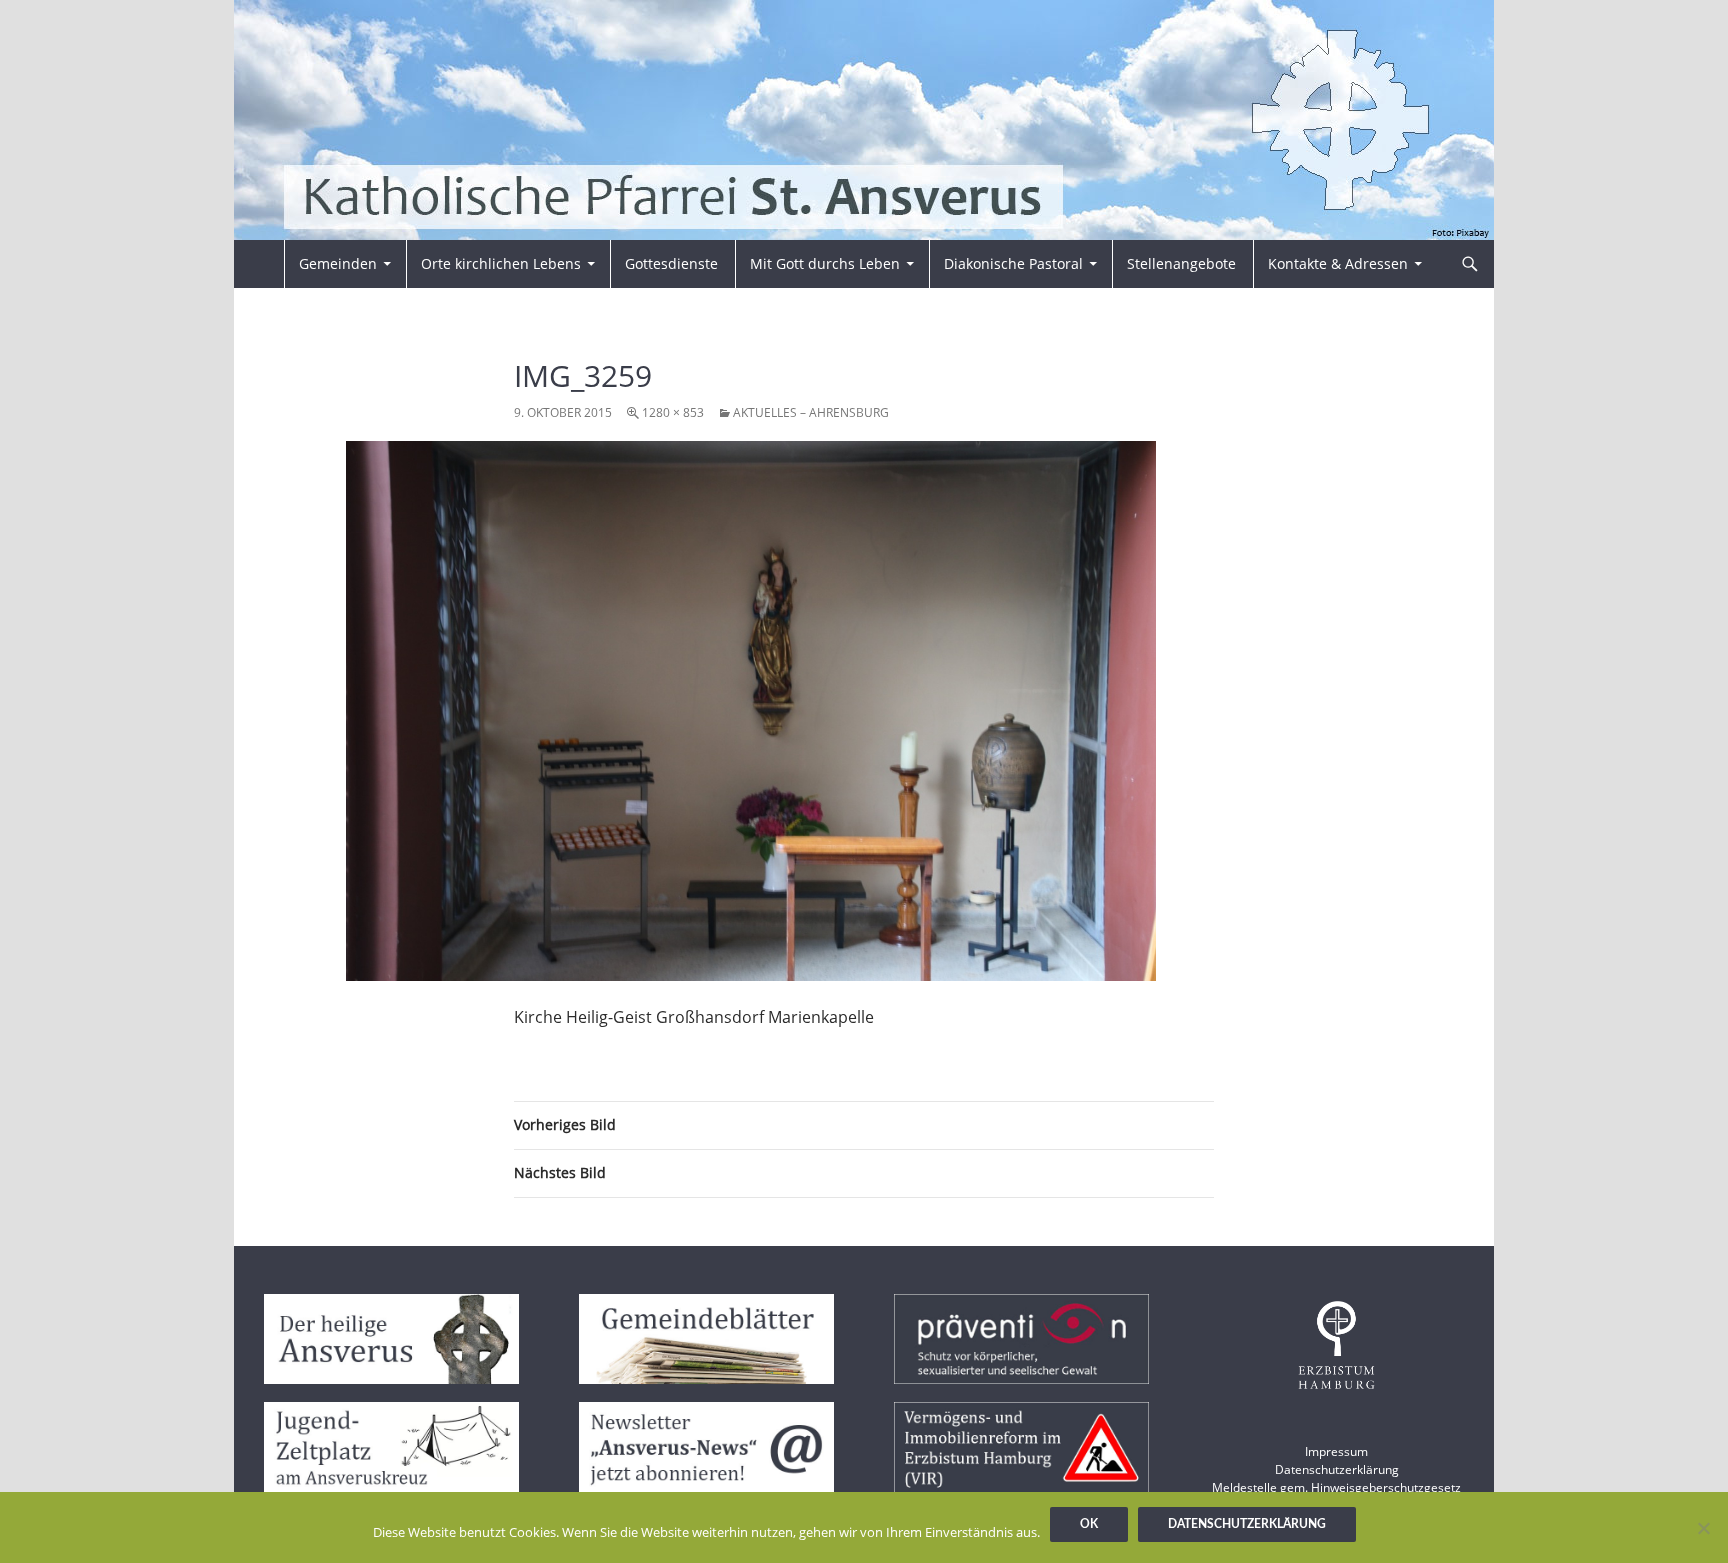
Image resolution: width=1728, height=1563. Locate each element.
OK (1089, 1524)
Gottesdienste (671, 263)
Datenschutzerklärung (1337, 1469)
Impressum (1336, 1451)
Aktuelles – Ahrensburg (811, 412)
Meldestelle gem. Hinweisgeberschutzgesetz (1336, 1487)
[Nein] (1703, 1528)
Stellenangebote (1181, 263)
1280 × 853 (673, 412)
